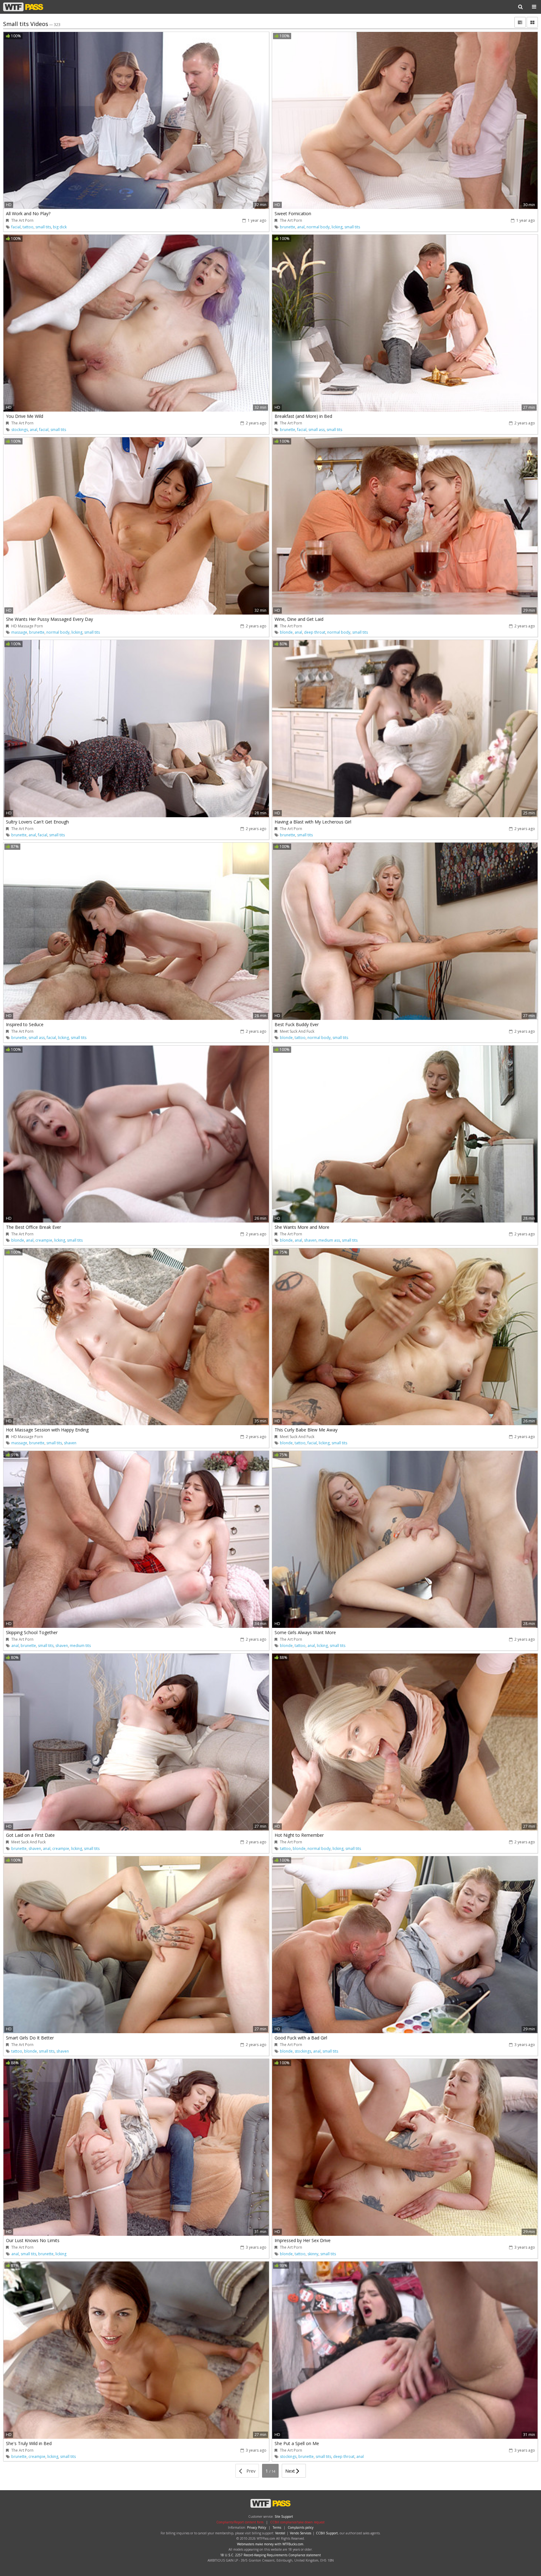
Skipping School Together (32, 1632)
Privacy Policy (257, 2527)
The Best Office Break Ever (33, 1227)
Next (291, 2471)
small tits (43, 227)
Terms (277, 2527)
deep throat (315, 632)
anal (301, 227)
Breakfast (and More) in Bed (303, 416)
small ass (317, 430)
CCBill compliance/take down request (297, 2522)
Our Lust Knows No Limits (33, 2240)
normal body (318, 227)
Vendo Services (301, 2533)
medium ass (329, 1240)
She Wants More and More (302, 1227)
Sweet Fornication (293, 213)
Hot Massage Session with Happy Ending (47, 1430)
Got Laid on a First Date (30, 1835)
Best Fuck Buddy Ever (297, 1024)
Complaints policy (301, 2527)
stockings (20, 430)
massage (19, 632)
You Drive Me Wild (25, 416)
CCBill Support (327, 2533)
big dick (60, 227)
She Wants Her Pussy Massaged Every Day (49, 619)
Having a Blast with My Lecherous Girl (313, 822)
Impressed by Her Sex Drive (303, 2240)
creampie (44, 1240)
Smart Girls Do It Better (30, 2038)
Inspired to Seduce (25, 1024)
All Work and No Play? (28, 213)
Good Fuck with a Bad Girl (301, 2038)
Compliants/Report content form (240, 2522)
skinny (313, 2254)
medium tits (80, 1646)
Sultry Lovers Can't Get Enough (37, 822)
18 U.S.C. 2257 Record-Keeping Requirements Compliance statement (270, 2555)
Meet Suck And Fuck (297, 1031)
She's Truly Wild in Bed (29, 2443)
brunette (288, 227)
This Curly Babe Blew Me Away (306, 1430)
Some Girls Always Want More (305, 1632)
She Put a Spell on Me (297, 2443)
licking (337, 227)
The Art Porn (22, 220)
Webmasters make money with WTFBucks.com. (271, 2544)
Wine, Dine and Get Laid (299, 619)
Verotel (280, 2533)
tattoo (28, 227)
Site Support (284, 2516)
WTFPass (23, 7)
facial (16, 227)
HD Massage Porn (27, 626)
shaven (310, 1240)
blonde (286, 632)
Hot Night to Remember (299, 1835)
